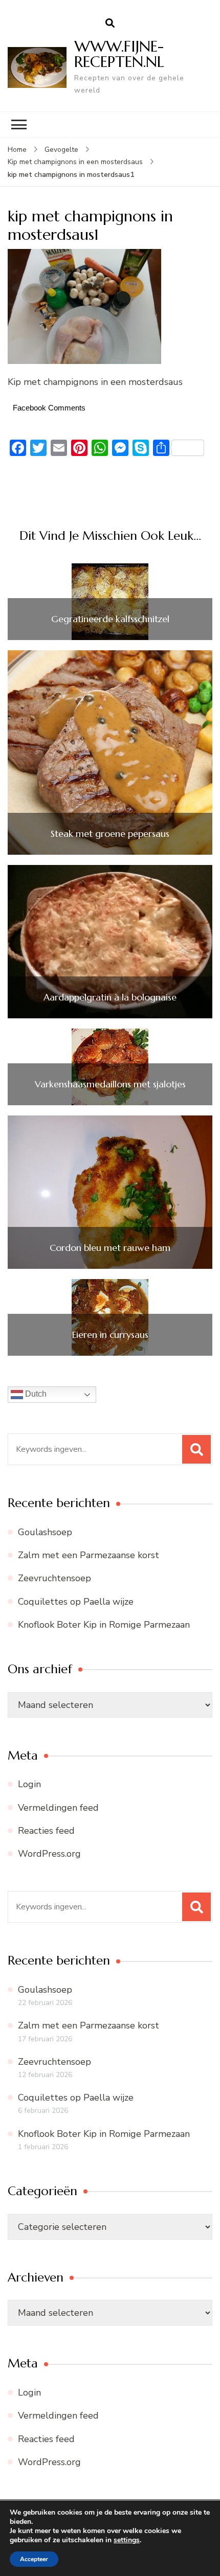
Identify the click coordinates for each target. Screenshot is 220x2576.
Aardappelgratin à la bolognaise (110, 997)
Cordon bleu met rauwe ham (110, 1248)
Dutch (35, 1394)
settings (127, 2540)
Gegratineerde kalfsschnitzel (110, 619)
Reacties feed (46, 1831)
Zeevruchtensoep (54, 1578)
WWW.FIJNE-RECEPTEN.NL (119, 54)
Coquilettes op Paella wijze (76, 1602)
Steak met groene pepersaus (110, 834)
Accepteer (34, 2559)
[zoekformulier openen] (110, 24)
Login (29, 1784)
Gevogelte (61, 150)
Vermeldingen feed (58, 1808)
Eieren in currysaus (110, 1335)
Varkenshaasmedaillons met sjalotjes (110, 1084)
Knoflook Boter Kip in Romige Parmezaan (104, 1625)
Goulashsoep (45, 1532)
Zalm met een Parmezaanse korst (89, 1555)
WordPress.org (49, 1854)
